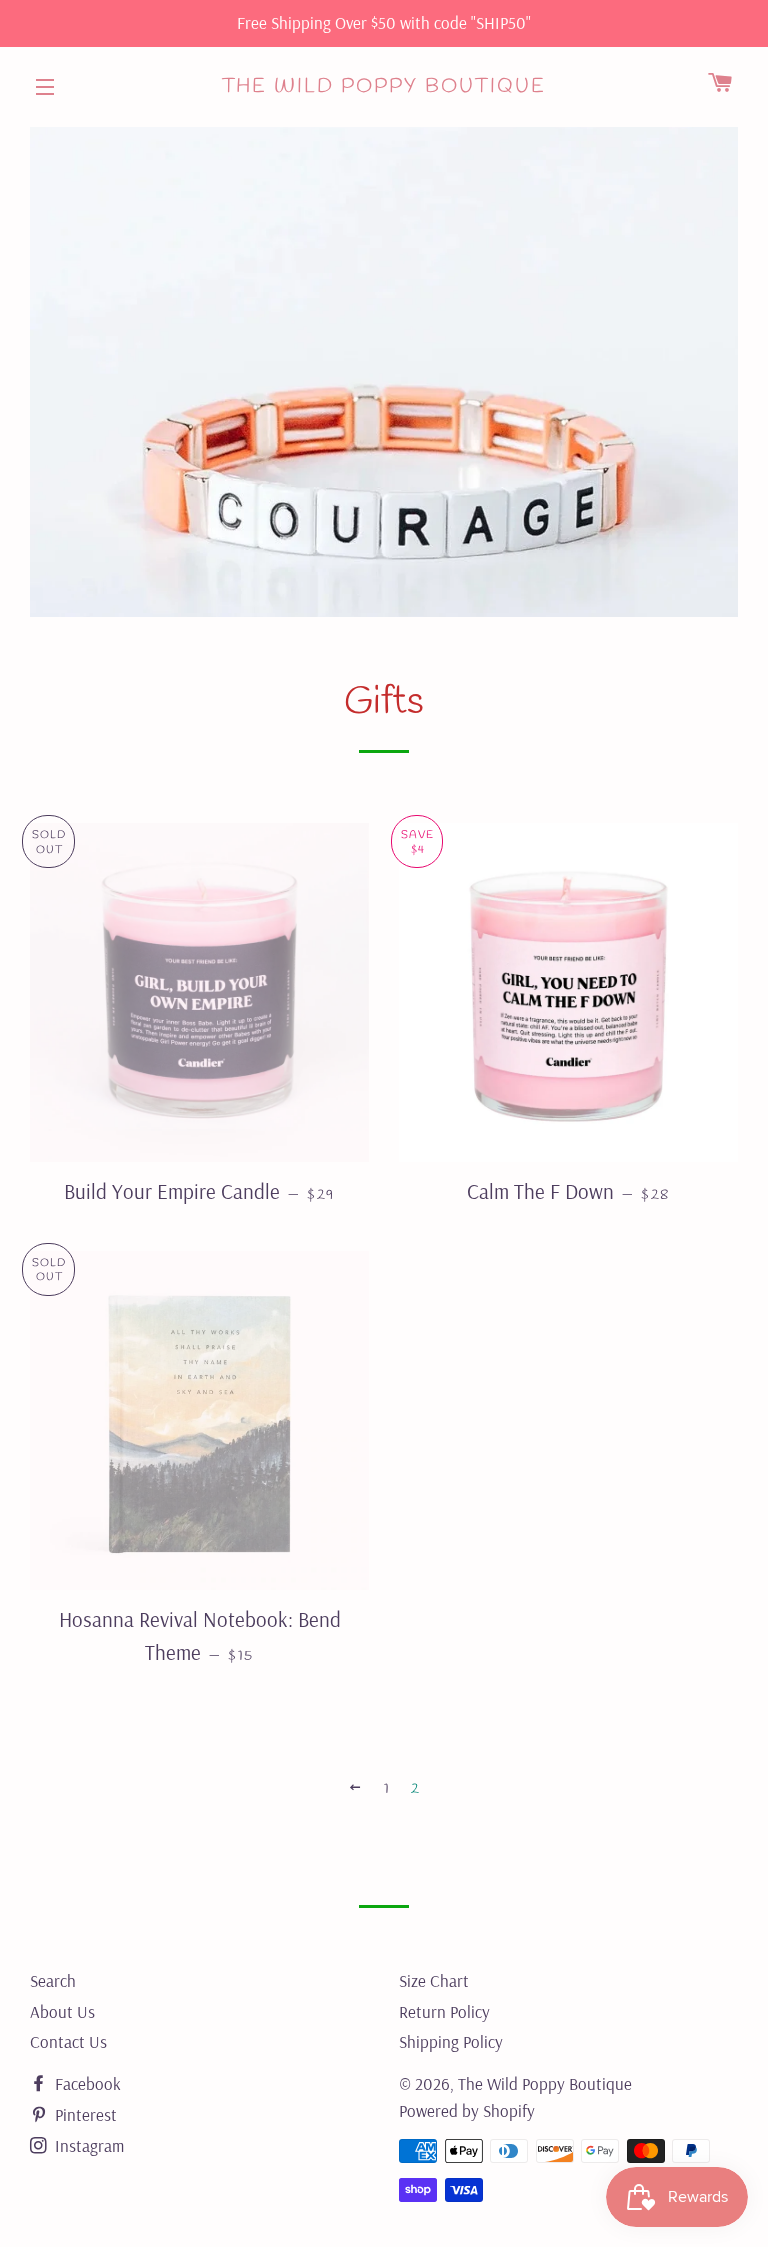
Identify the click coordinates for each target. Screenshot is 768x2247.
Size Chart (434, 1980)
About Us (62, 2011)
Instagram (87, 2145)
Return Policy (444, 2011)
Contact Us (68, 2041)
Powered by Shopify (467, 2110)
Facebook (86, 2083)
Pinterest (84, 2114)
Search (53, 1980)
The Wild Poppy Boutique (384, 86)
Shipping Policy (451, 2041)
